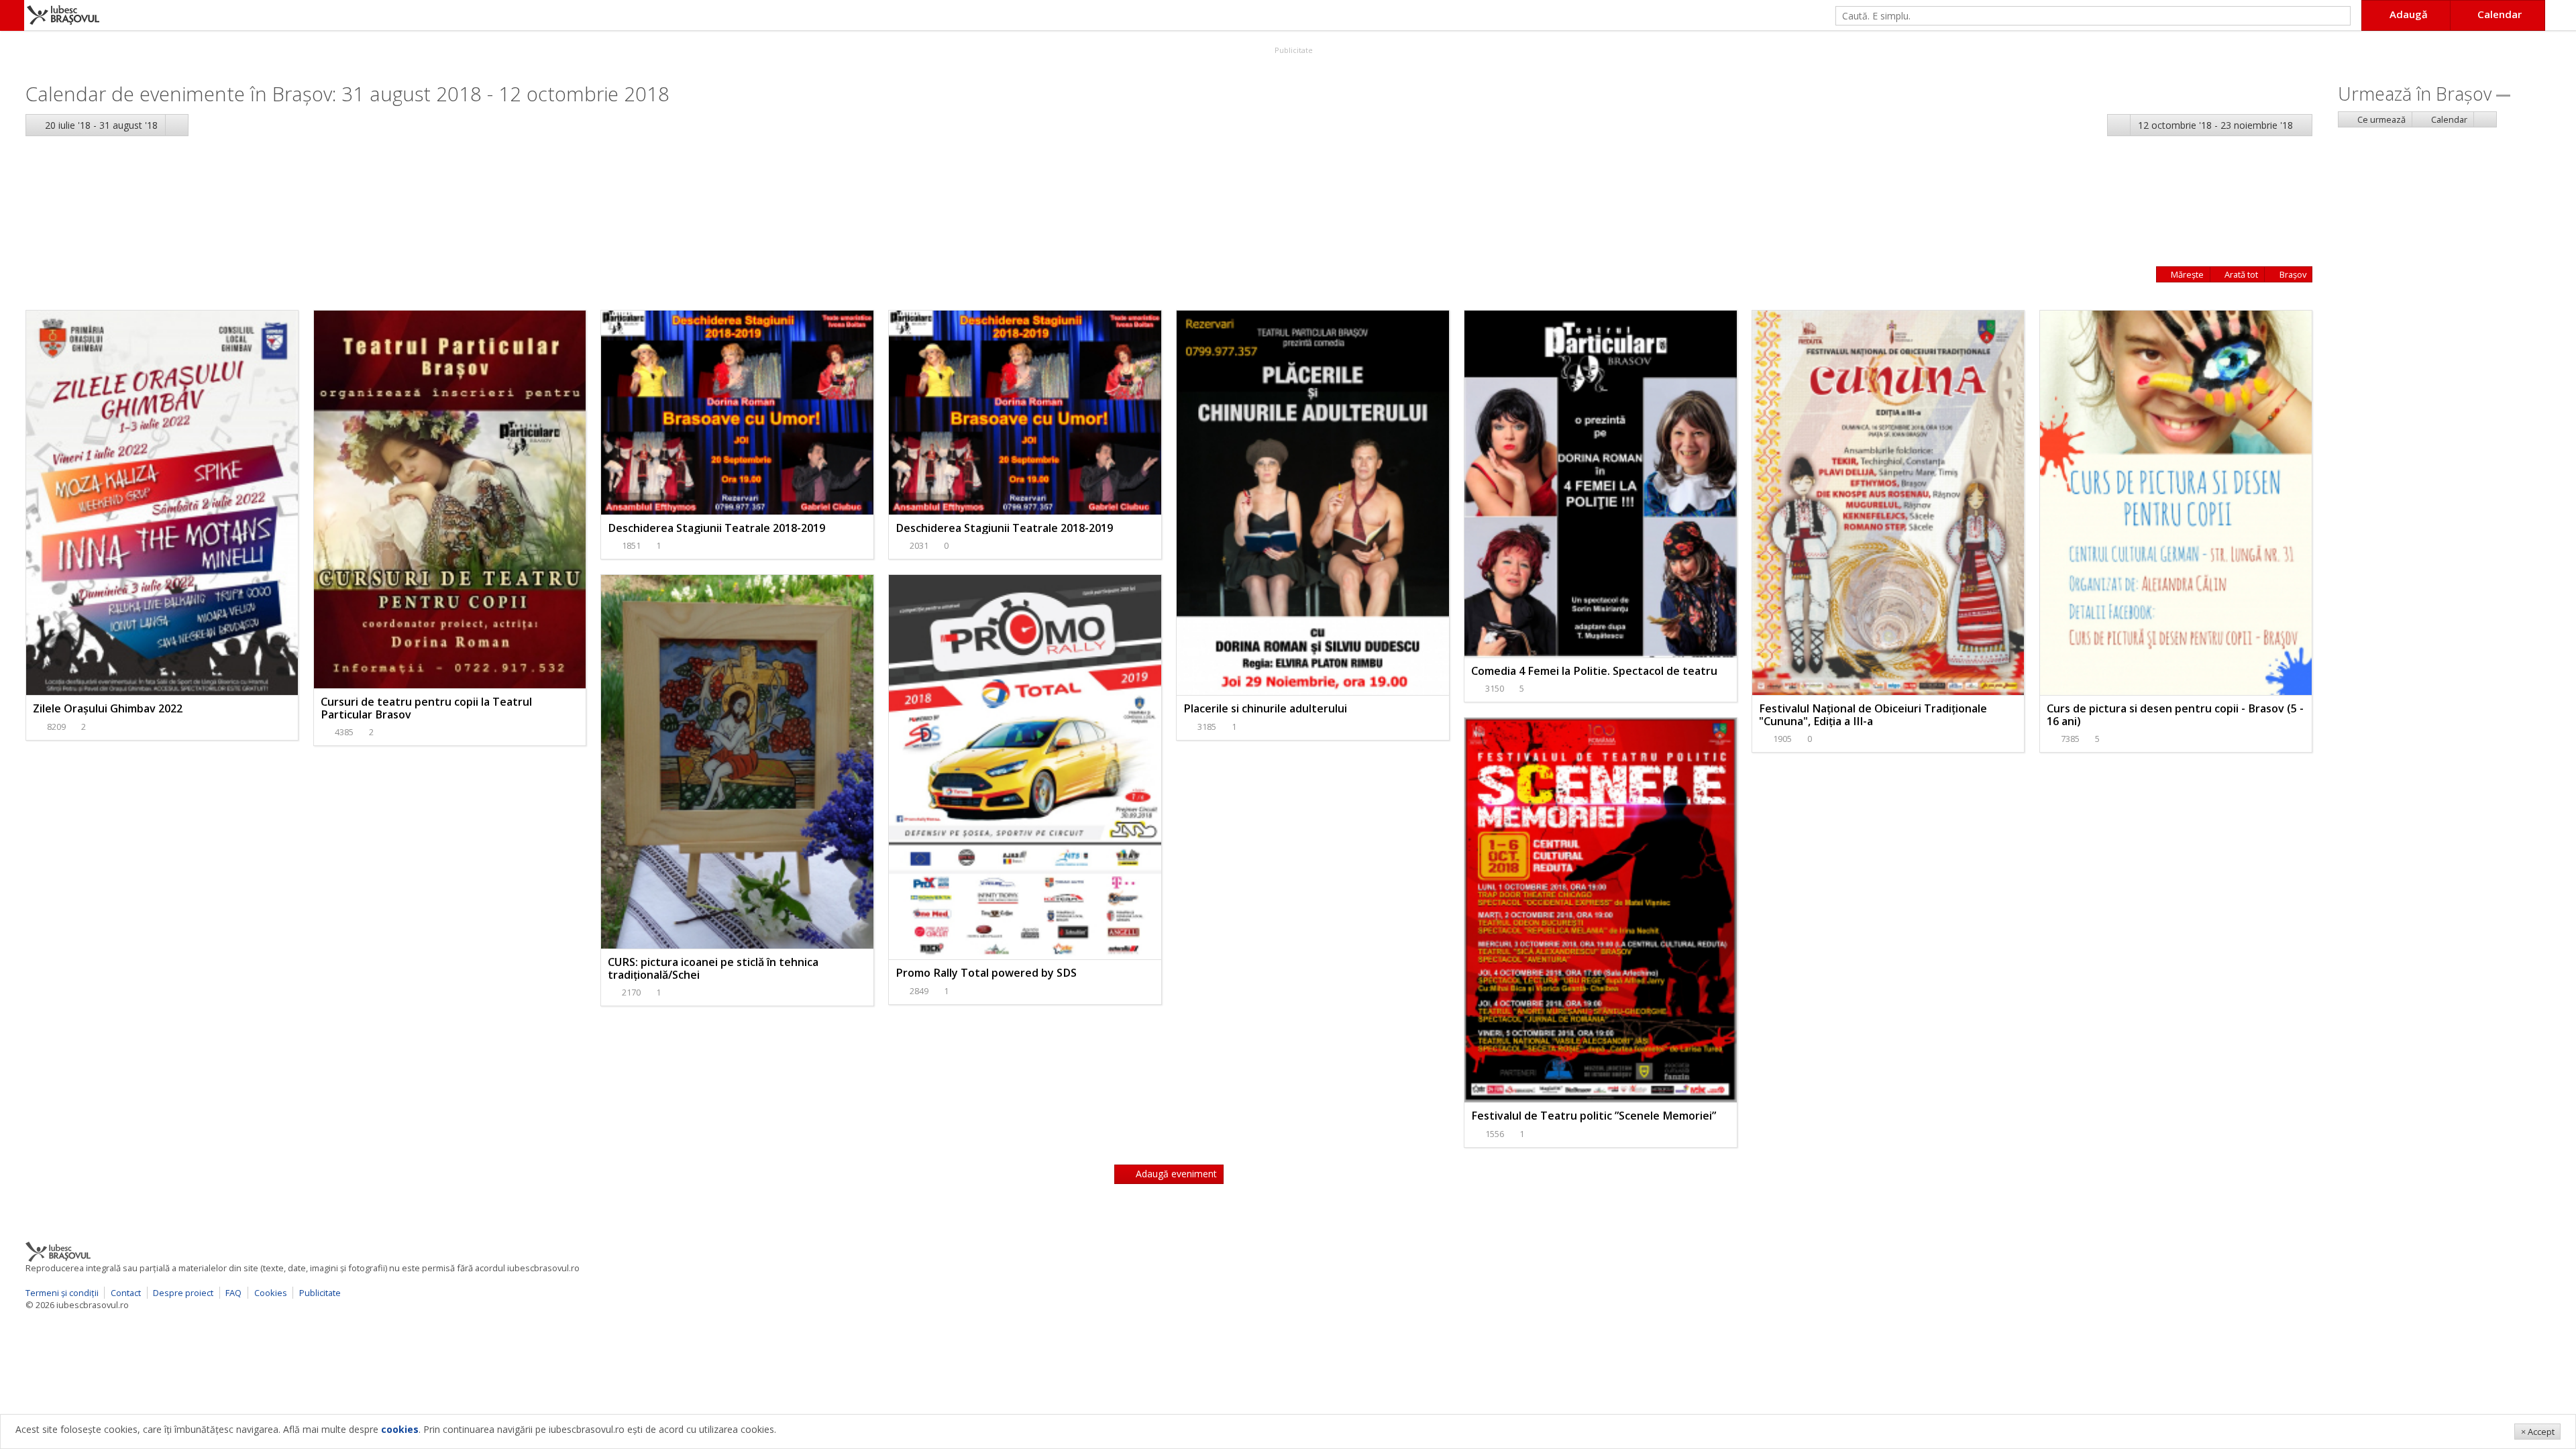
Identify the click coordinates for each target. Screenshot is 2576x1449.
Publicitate (1293, 50)
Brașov (2292, 274)
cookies (400, 1429)
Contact (126, 1293)
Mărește (2186, 274)
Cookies (271, 1293)
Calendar (2448, 119)
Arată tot (2240, 274)
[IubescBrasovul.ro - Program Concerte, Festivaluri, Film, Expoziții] (12, 15)
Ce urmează (2380, 119)
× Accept (2538, 1432)
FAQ (233, 1293)
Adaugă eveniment (1175, 1174)
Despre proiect (183, 1293)
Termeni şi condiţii (62, 1293)
